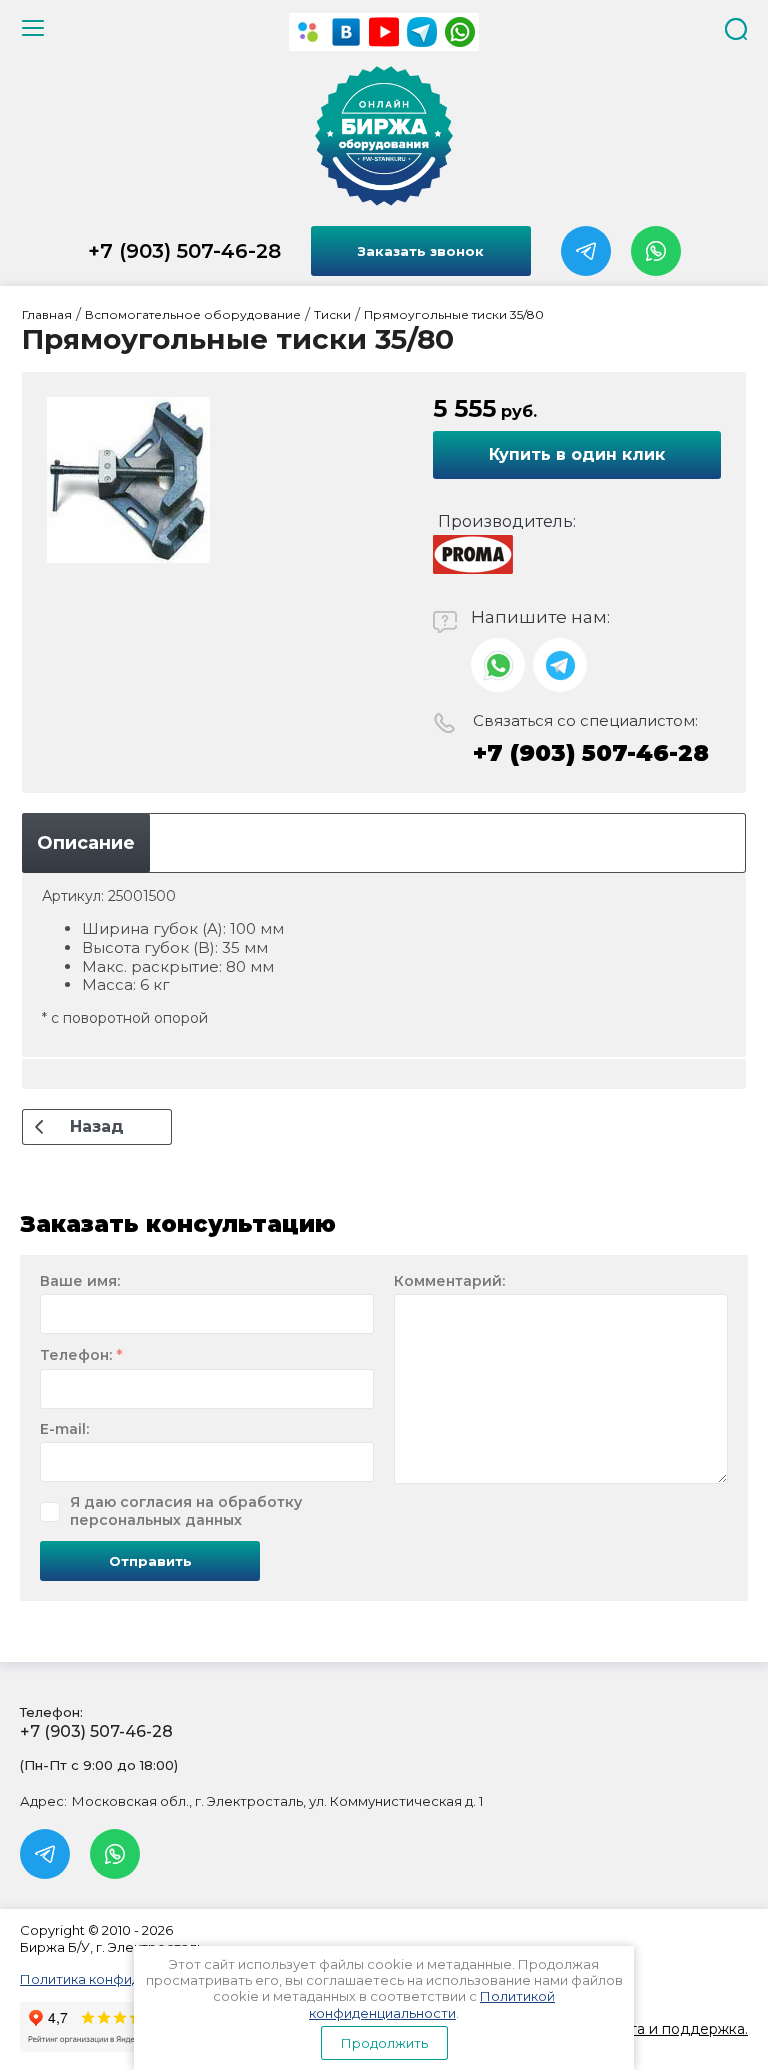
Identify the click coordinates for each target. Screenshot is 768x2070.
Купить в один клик (577, 454)
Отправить (150, 1561)
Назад (97, 1126)
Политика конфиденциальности (128, 1979)
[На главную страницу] (384, 136)
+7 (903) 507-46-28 (184, 251)
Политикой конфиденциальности (432, 2004)
